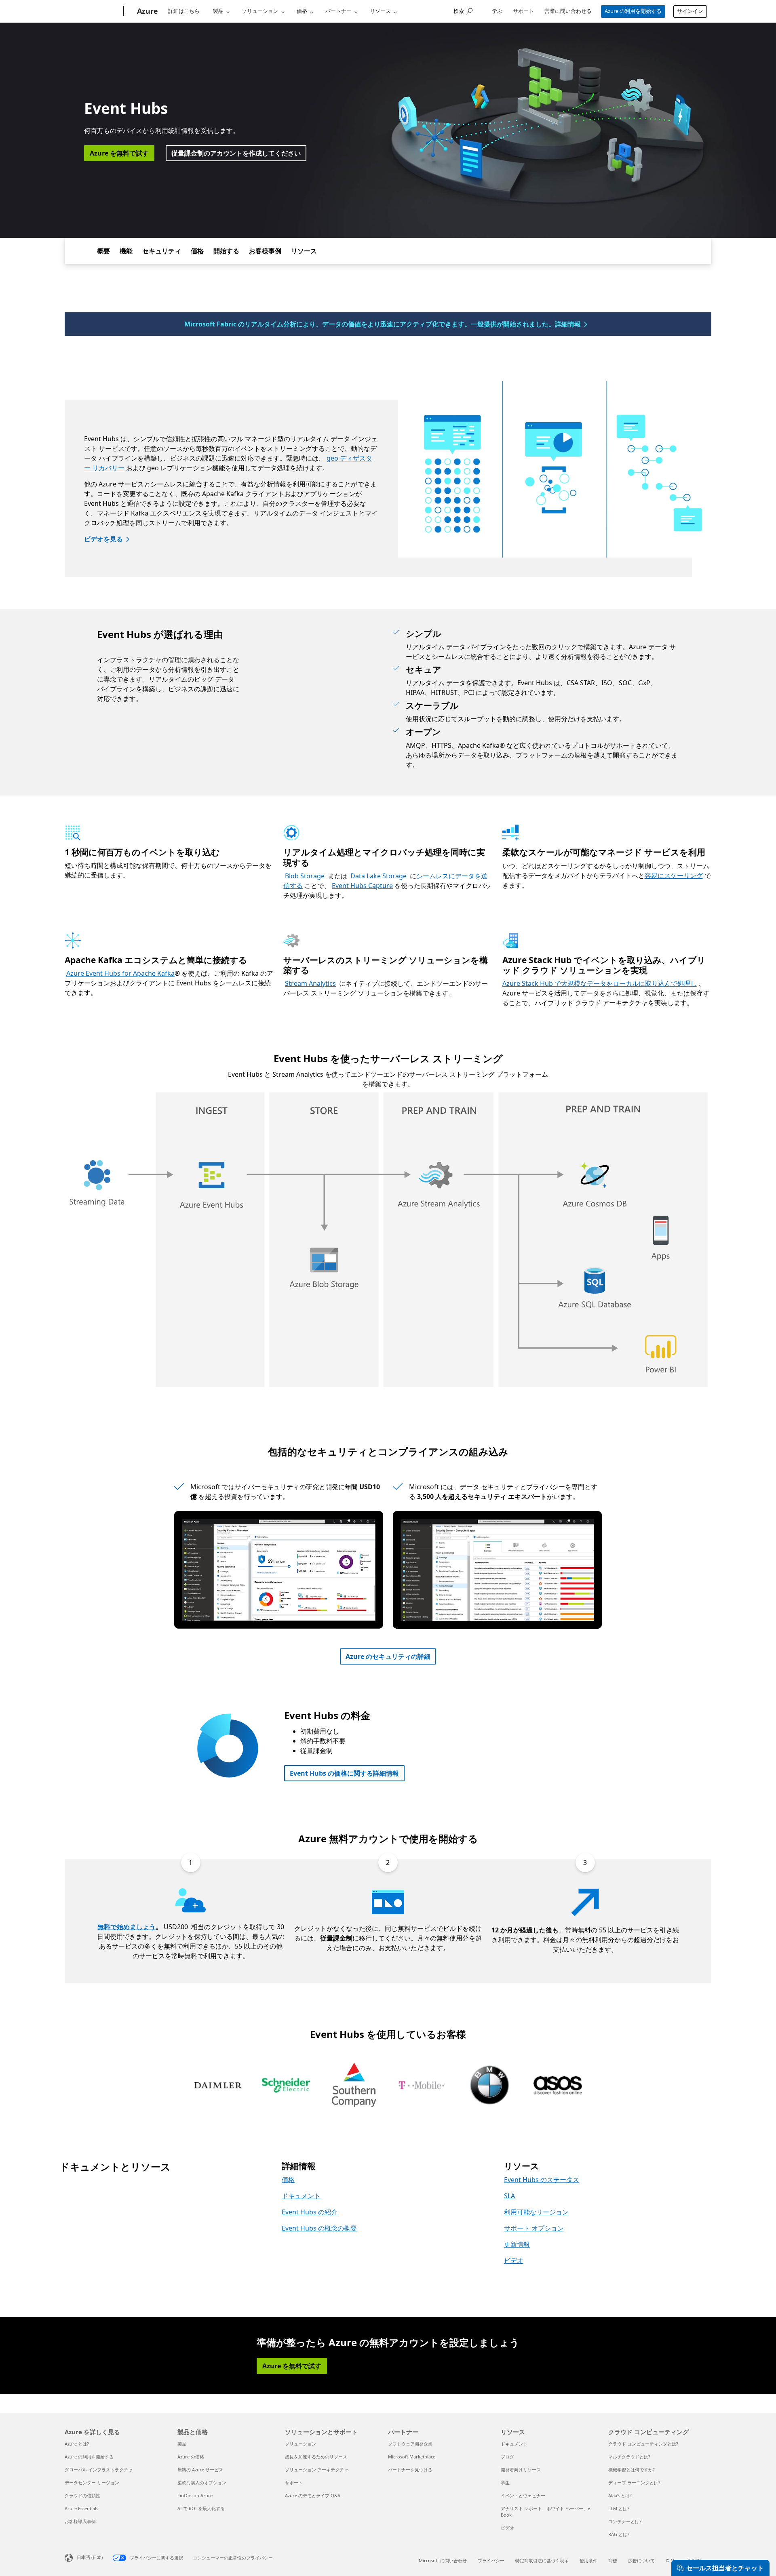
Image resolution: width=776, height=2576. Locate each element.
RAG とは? (619, 2534)
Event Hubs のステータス (542, 2180)
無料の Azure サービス (200, 2470)
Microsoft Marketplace (412, 2457)
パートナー (338, 11)
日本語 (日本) (90, 2557)
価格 (302, 11)
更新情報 (517, 2244)
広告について (641, 2560)
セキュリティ (162, 251)
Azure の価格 (191, 2457)
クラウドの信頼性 (82, 2495)
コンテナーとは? (625, 2521)
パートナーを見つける (410, 2470)
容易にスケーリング (674, 876)
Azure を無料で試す (119, 153)
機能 (126, 251)
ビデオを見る (103, 539)
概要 (103, 251)
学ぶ (497, 11)
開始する (226, 251)
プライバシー (491, 2560)
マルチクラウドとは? (629, 2457)
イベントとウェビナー (523, 2495)
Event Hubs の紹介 (310, 2212)
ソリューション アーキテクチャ (317, 2470)
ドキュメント (301, 2196)
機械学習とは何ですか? (632, 2470)
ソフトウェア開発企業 (410, 2444)
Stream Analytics (310, 983)
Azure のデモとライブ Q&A (313, 2495)
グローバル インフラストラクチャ (99, 2470)
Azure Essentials (81, 2508)
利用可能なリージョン (536, 2212)
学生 (505, 2482)
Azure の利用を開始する (633, 11)
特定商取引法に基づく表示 (542, 2560)
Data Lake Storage (379, 876)
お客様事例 (265, 251)
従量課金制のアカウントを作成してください (236, 153)
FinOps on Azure (195, 2495)
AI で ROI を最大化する (201, 2508)
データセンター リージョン (92, 2482)
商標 (613, 2560)
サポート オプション (534, 2228)
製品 (218, 11)
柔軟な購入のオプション (202, 2482)
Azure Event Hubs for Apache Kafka (120, 973)
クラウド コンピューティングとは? (643, 2444)
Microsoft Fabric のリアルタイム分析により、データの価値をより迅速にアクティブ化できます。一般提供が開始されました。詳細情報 (383, 324)
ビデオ (514, 2260)
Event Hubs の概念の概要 (319, 2228)
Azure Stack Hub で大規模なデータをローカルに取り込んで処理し (600, 983)
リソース (380, 11)
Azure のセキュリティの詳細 (388, 1656)
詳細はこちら (184, 11)
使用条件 (588, 2560)
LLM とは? (619, 2508)
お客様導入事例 (80, 2521)
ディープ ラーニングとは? (634, 2482)
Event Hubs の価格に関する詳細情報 (344, 1773)
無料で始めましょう (127, 1927)
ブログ (507, 2457)
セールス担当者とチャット (725, 2568)
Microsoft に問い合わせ (443, 2560)
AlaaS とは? (620, 2495)
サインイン (690, 11)
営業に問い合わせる (568, 11)
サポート (523, 11)
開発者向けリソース (521, 2470)
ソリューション (260, 11)
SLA (509, 2196)
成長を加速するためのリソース (316, 2457)
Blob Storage (305, 876)
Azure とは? (77, 2444)
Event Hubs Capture (362, 886)
